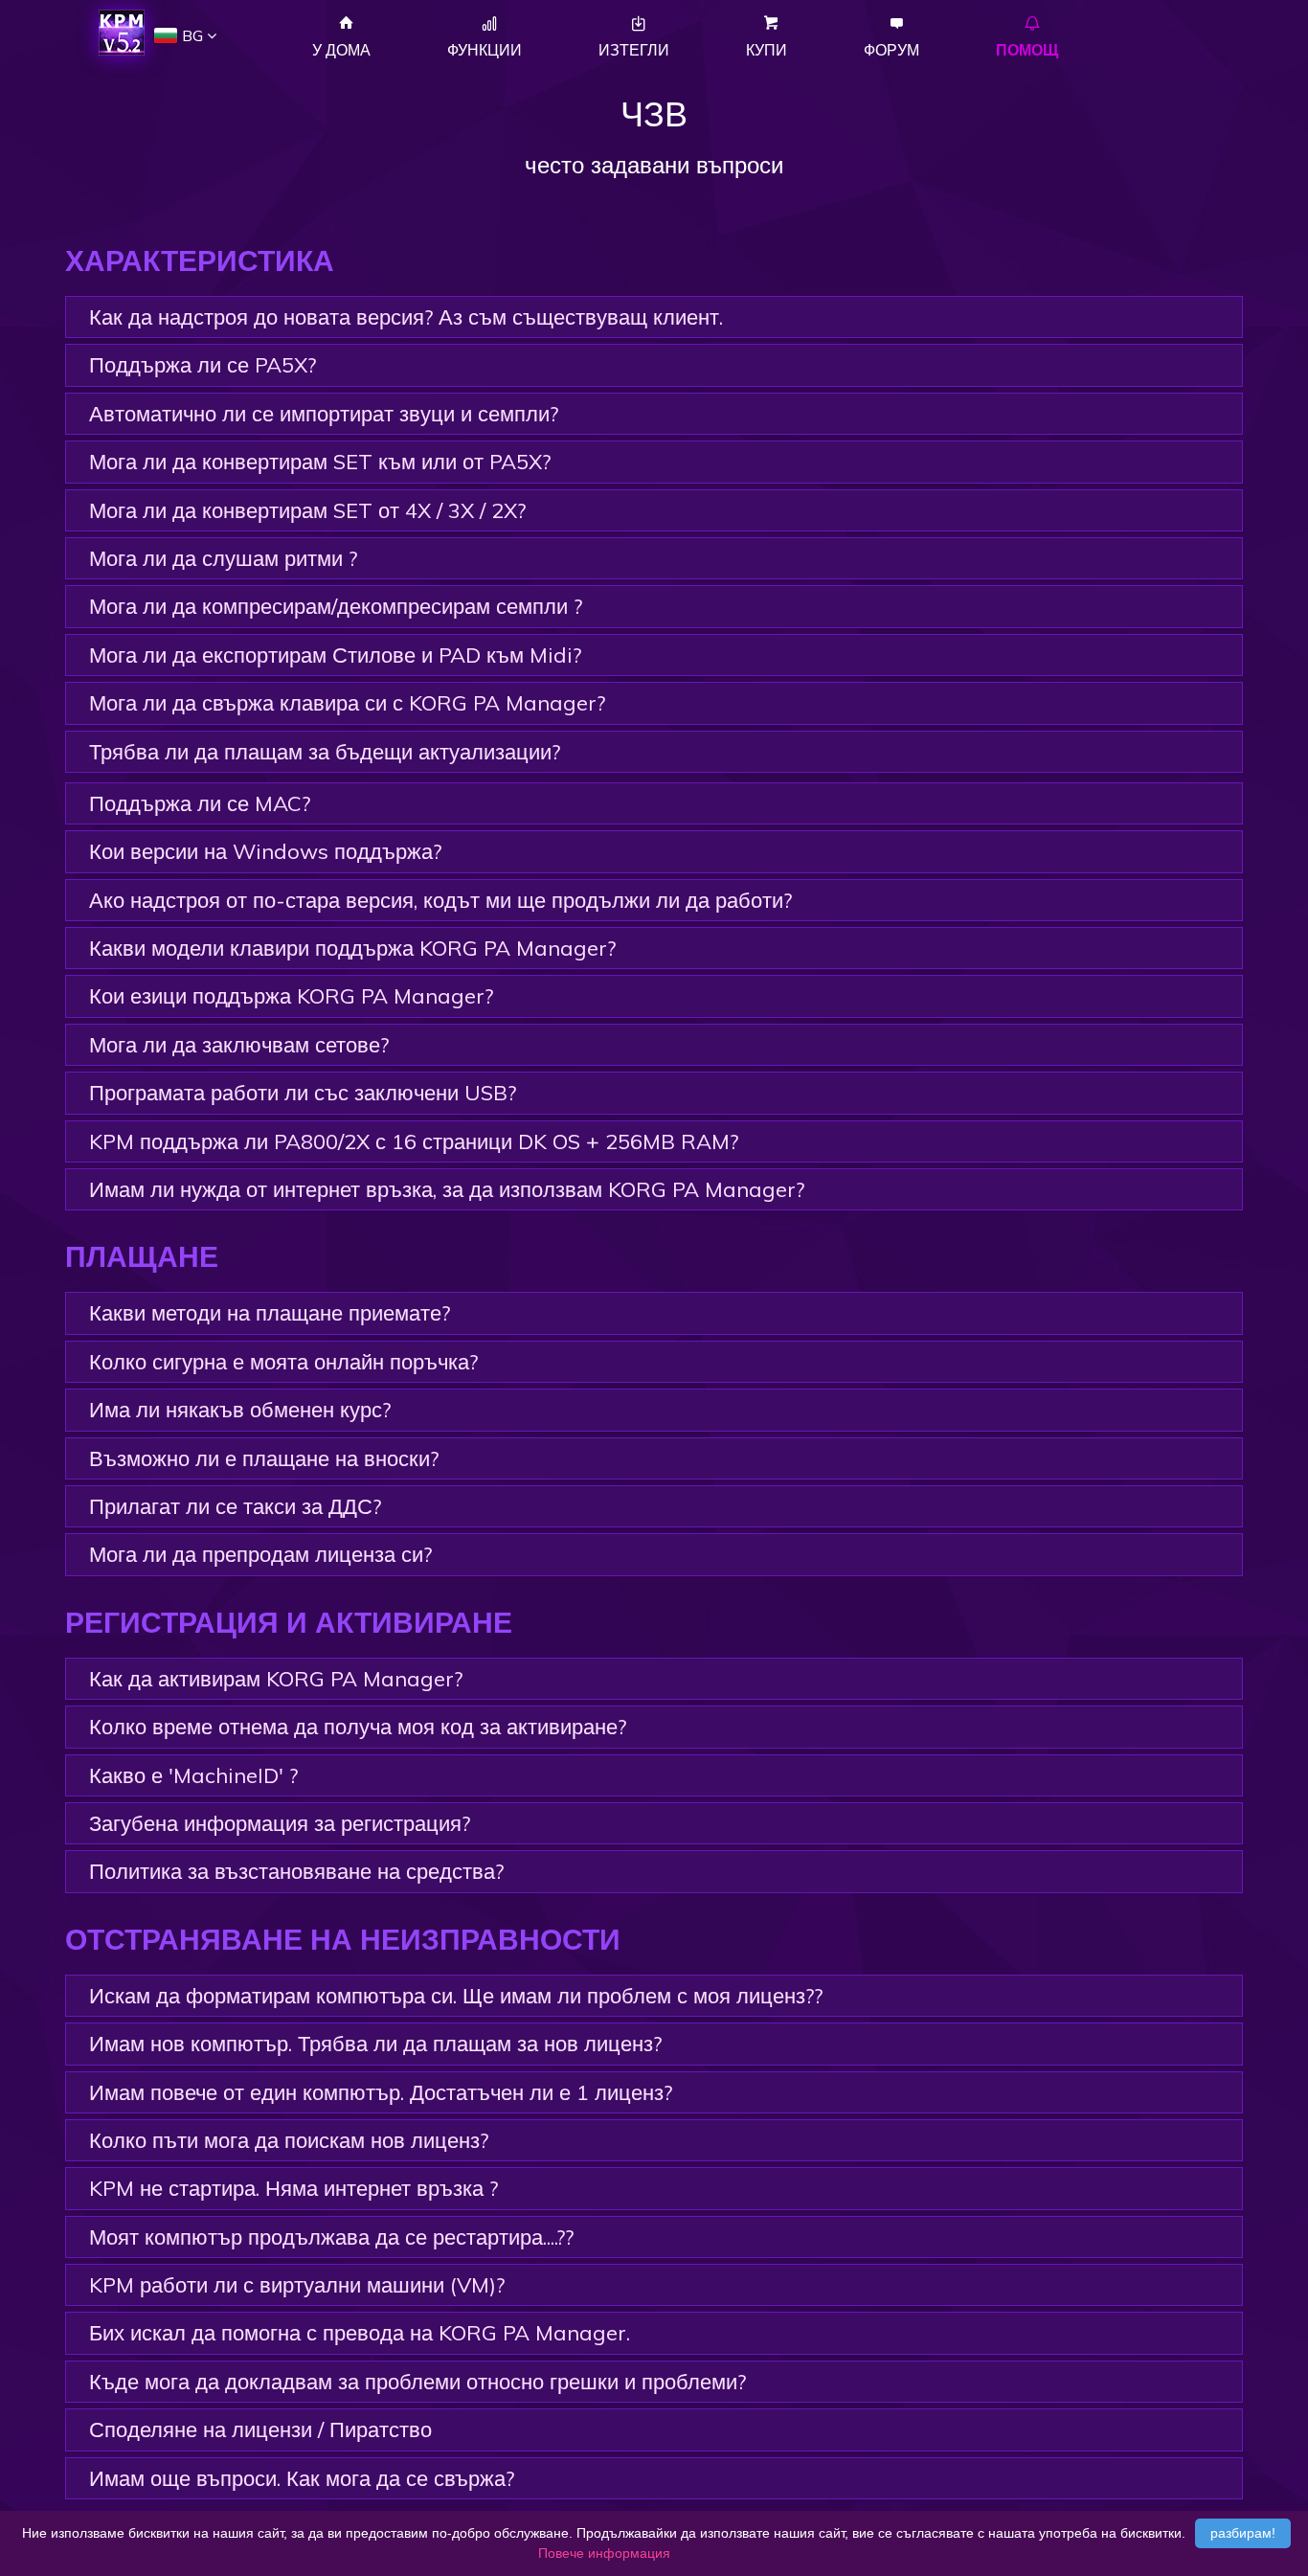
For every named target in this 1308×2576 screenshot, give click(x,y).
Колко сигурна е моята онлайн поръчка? (283, 1362)
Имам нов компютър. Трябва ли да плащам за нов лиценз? (375, 2044)
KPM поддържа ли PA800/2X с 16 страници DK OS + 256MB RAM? (414, 1141)
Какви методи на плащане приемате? (270, 1313)
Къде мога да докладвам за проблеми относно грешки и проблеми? (417, 2382)
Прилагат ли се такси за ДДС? (235, 1506)
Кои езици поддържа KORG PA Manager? (291, 996)
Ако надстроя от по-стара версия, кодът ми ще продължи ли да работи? (440, 900)
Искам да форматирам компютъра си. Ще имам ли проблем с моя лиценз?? (456, 1996)
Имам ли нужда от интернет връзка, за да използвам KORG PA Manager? (447, 1189)
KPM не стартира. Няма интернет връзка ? (293, 2188)
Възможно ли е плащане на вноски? (264, 1458)
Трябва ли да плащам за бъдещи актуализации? (325, 752)
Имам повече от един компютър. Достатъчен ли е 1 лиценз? (381, 2092)
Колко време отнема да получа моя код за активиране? (358, 1727)
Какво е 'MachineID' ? (193, 1775)
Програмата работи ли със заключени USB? (303, 1093)
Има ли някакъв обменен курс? (240, 1410)
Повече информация (604, 2553)
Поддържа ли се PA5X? (203, 365)
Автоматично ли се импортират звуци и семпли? (324, 414)
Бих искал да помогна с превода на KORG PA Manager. (360, 2333)
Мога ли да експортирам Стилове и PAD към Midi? (335, 655)
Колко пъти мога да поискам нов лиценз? (289, 2140)
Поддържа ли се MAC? (200, 803)
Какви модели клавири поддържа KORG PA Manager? (352, 948)
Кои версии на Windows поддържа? (265, 851)
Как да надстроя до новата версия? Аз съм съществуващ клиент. (406, 317)
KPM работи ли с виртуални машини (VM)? (297, 2285)
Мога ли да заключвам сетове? (239, 1045)
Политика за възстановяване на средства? (296, 1871)
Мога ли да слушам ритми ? (223, 558)
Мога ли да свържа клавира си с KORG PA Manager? (347, 703)
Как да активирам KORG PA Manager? (276, 1679)
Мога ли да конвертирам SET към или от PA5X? (320, 462)
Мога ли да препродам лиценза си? (260, 1554)
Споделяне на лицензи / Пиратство (260, 2429)
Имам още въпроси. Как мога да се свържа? (302, 2478)
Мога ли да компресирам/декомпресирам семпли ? (336, 606)
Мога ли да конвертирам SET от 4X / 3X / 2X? (307, 510)
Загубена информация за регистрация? (280, 1823)
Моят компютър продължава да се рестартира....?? (331, 2237)
